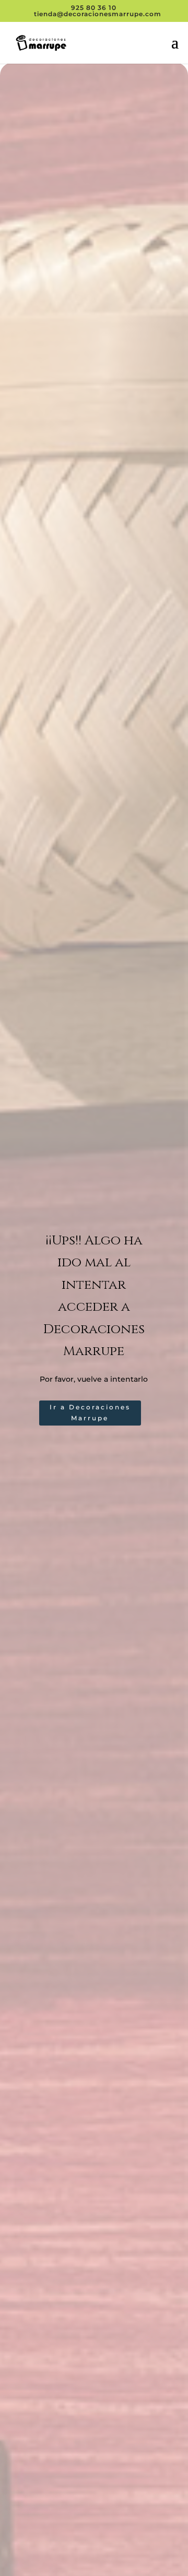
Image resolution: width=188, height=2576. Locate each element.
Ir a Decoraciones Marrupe (90, 1412)
